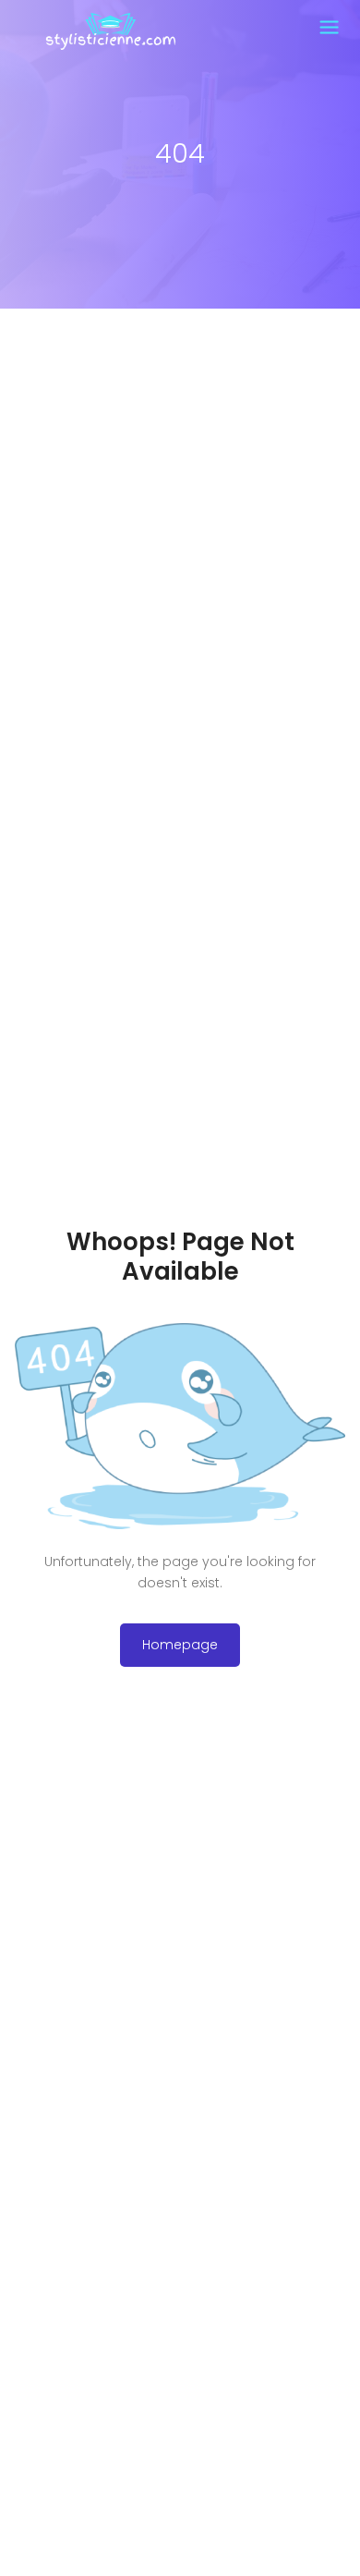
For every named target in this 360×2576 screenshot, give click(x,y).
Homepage (180, 1645)
